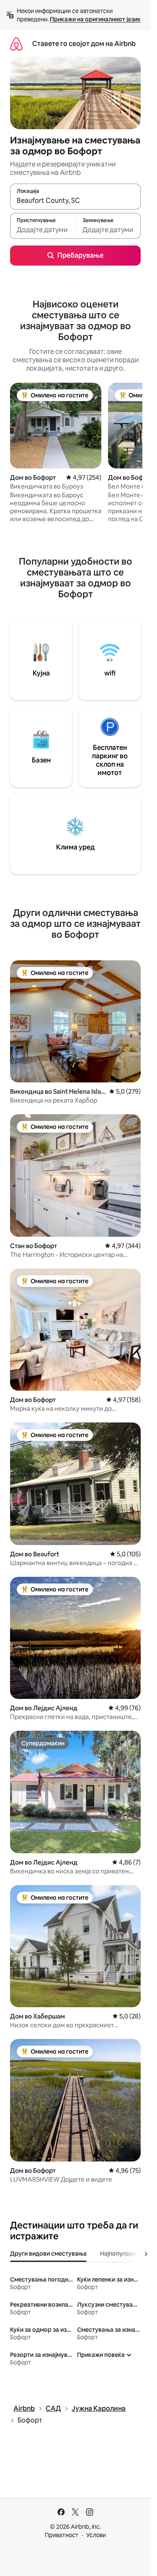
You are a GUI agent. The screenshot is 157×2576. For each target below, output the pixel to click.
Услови (96, 2535)
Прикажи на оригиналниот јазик (95, 19)
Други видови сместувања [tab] (48, 2254)
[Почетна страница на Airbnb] (16, 44)
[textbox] (43, 230)
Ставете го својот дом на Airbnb (84, 44)
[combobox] (75, 200)
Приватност (62, 2535)
